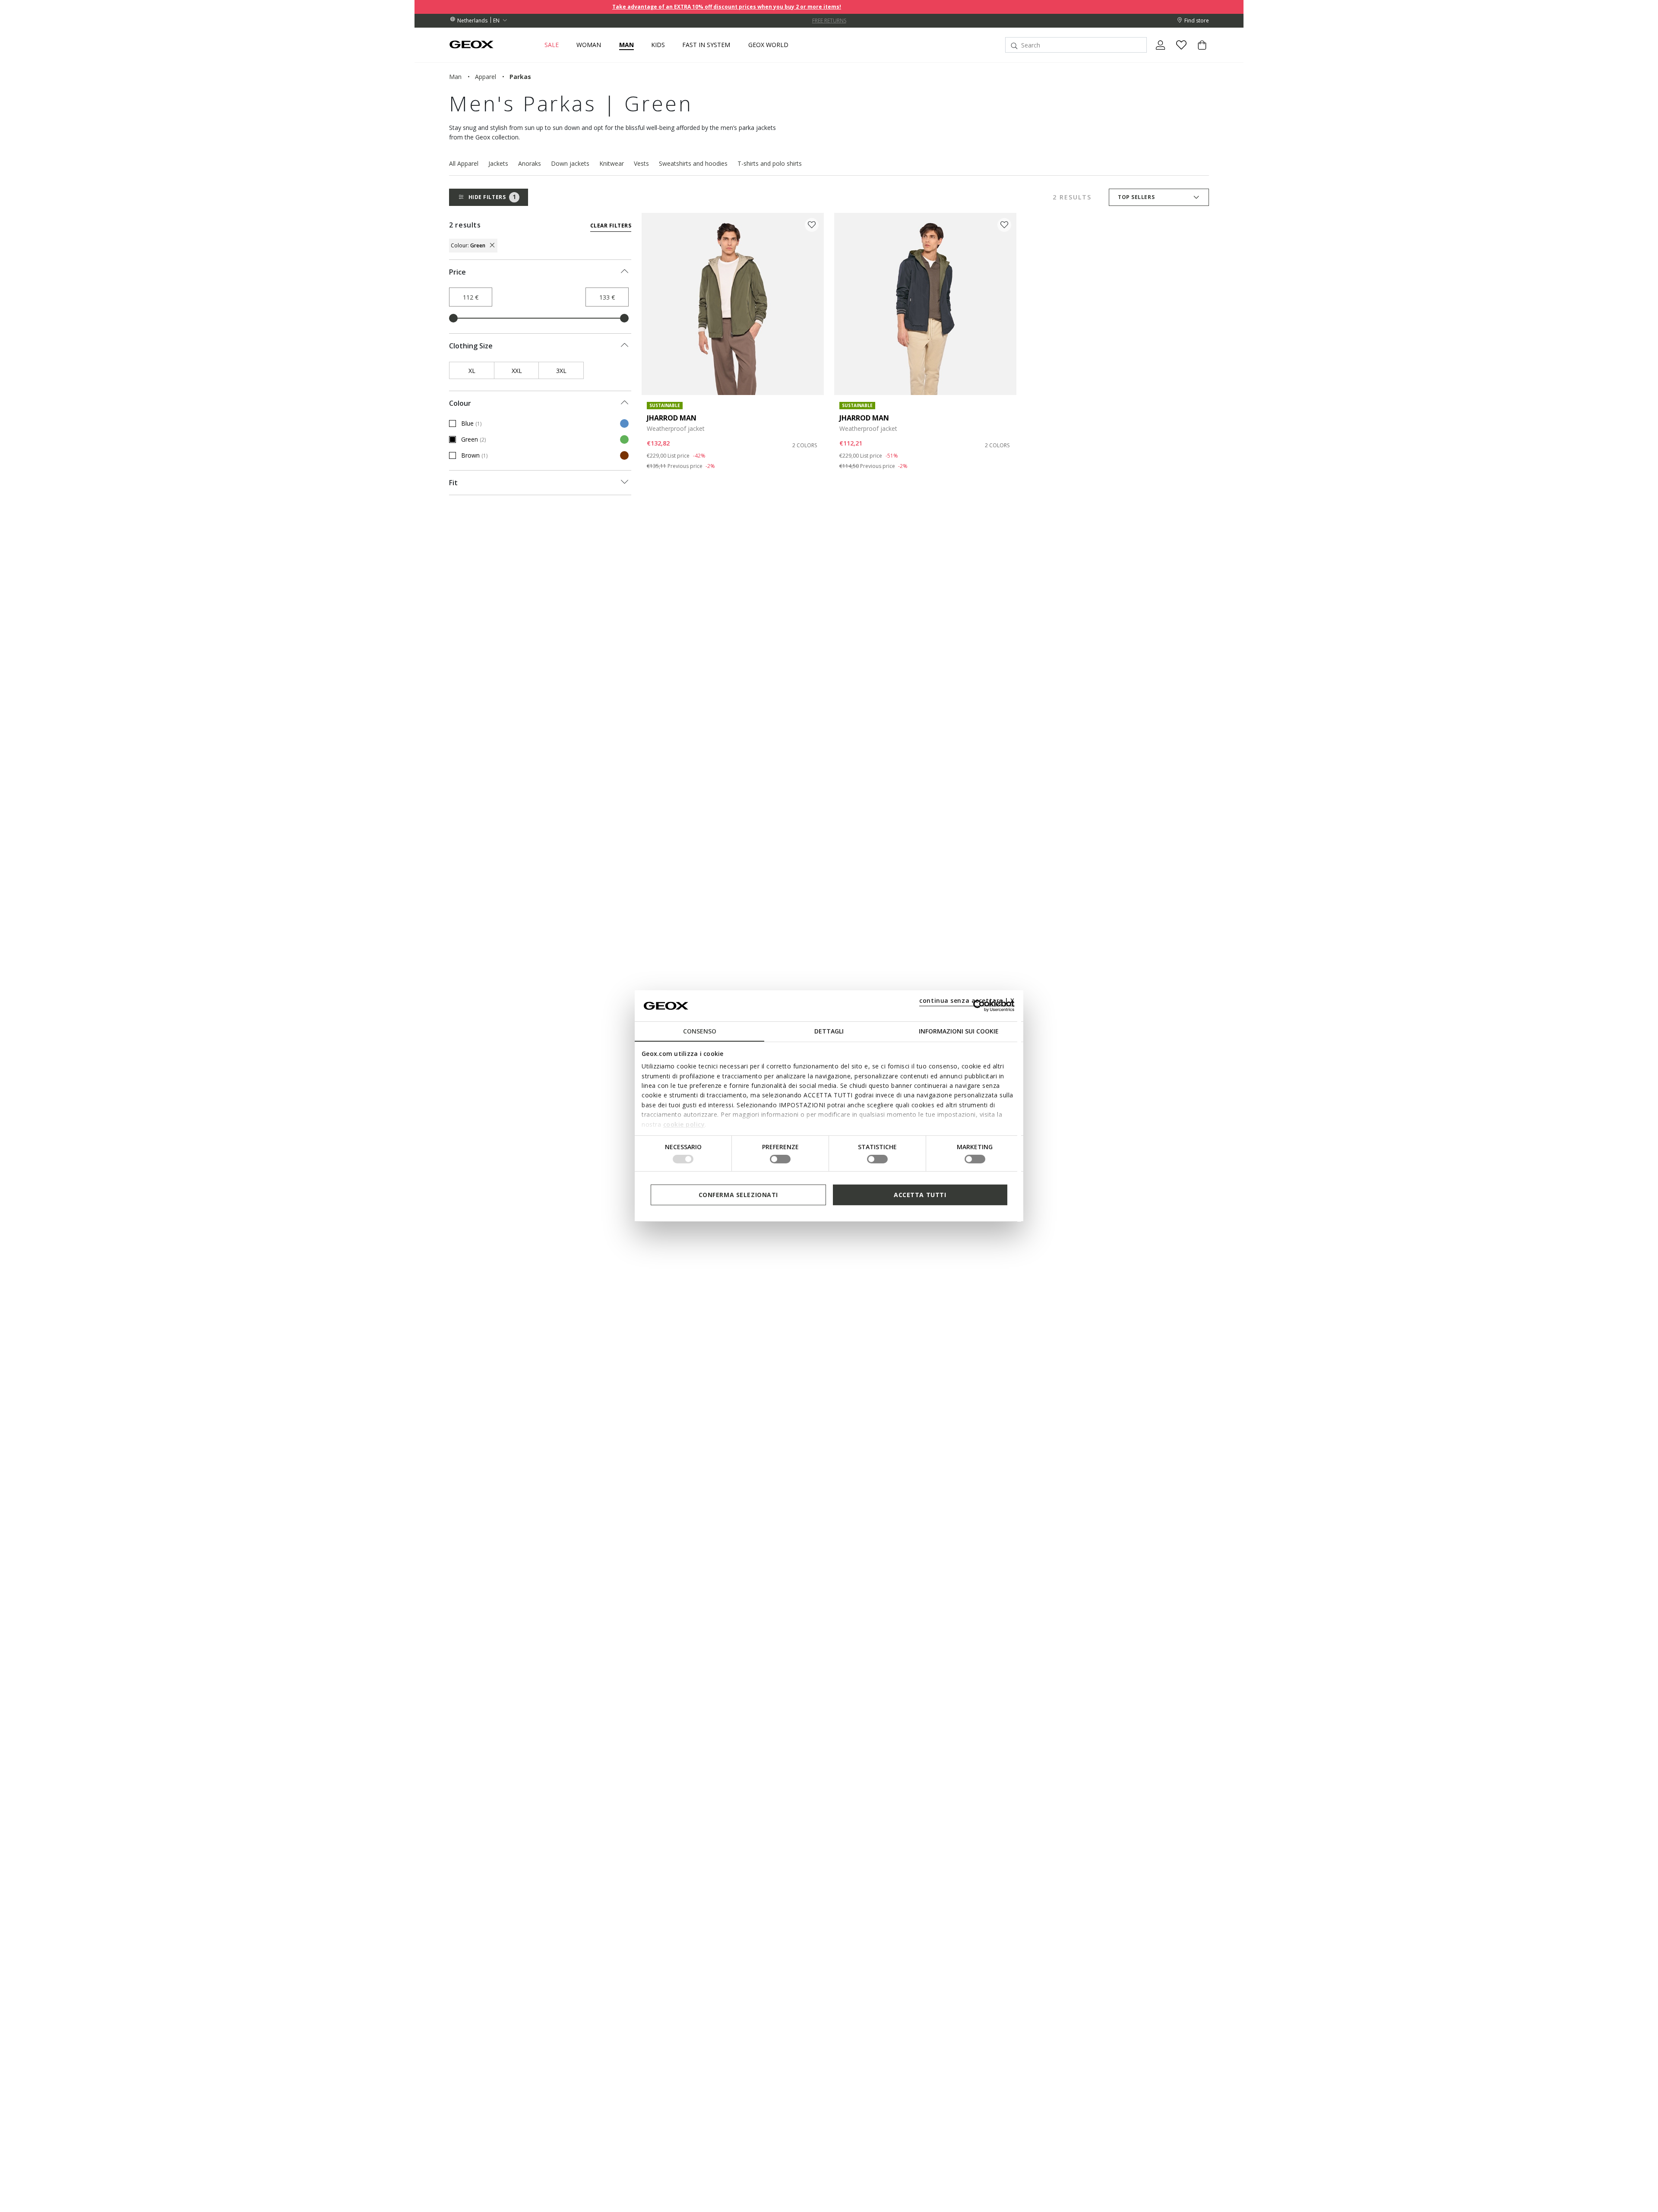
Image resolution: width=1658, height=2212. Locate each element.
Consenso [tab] (700, 1031)
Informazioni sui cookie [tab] (959, 1031)
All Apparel (464, 163)
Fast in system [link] (706, 45)
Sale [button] (552, 45)
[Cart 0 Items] (1199, 52)
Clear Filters (611, 226)
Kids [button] (658, 45)
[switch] (780, 1159)
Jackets (498, 163)
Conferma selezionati (738, 1195)
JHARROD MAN (672, 418)
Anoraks (530, 163)
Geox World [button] (768, 45)
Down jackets (570, 163)
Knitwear (612, 163)
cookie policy (684, 1124)
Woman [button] (589, 45)
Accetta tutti (920, 1195)
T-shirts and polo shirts (770, 163)
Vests (641, 163)
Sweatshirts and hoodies (693, 163)
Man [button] (626, 45)
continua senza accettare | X (967, 1000)
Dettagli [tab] (829, 1031)
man (455, 77)
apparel (486, 77)
